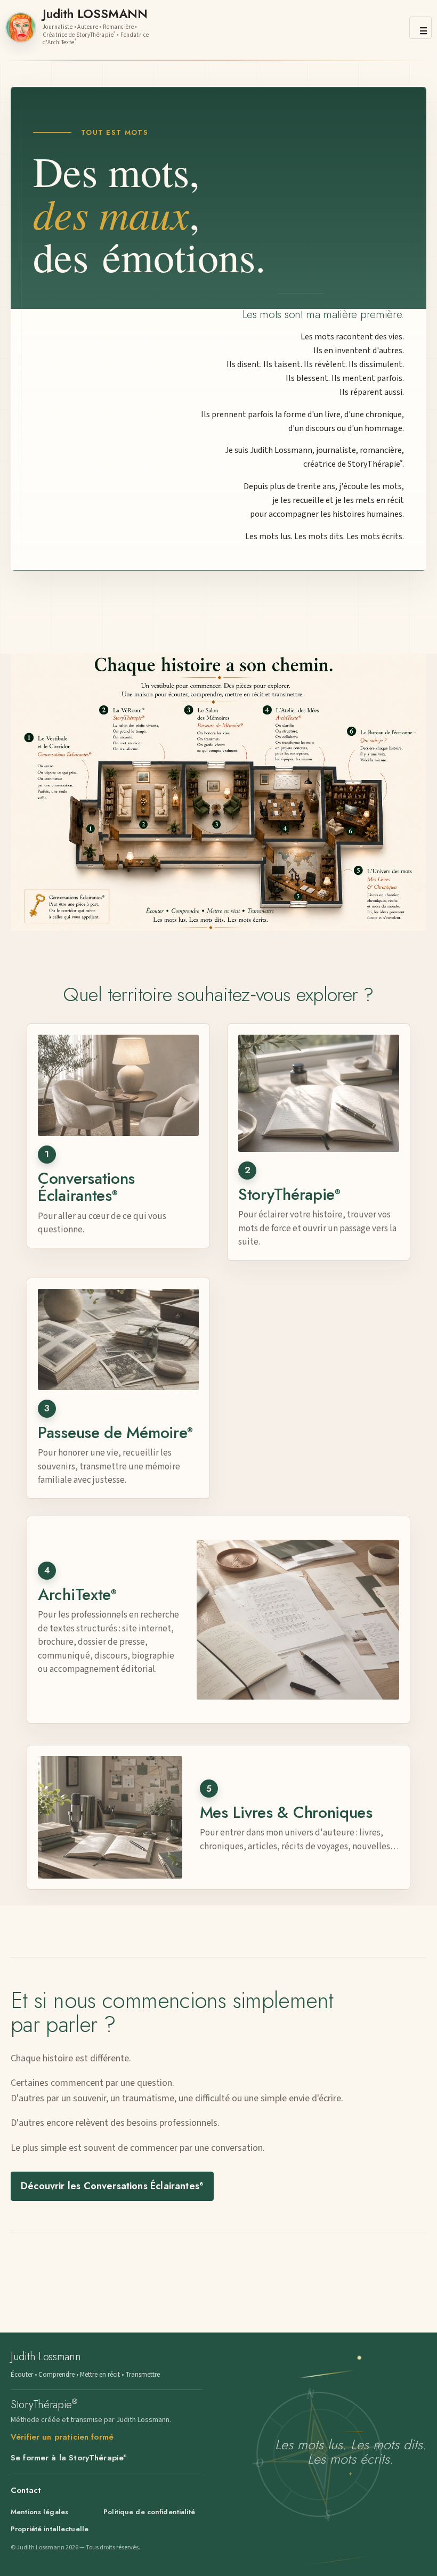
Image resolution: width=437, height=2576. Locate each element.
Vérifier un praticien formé (62, 2437)
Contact (26, 2490)
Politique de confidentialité (149, 2512)
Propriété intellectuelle (50, 2529)
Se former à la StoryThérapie (68, 2458)
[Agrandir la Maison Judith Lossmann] (218, 792)
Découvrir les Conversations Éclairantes (112, 2186)
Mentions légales (39, 2512)
